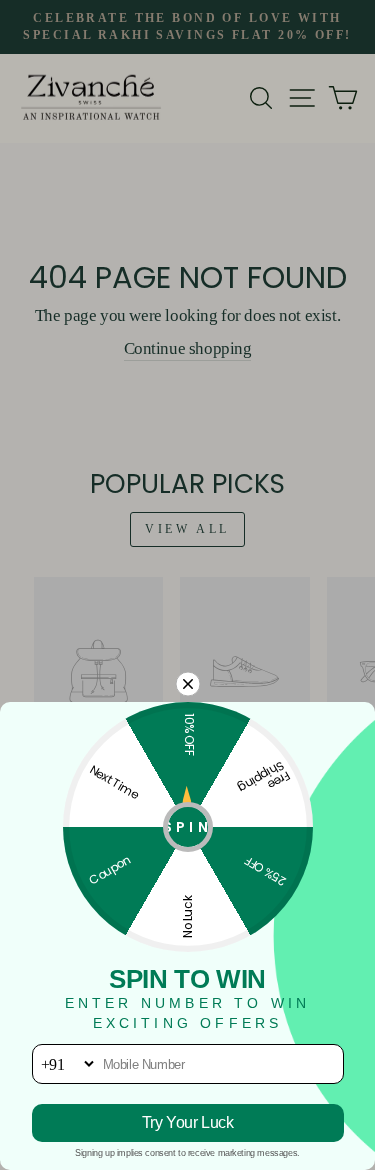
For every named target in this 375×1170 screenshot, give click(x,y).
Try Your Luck (188, 1122)
